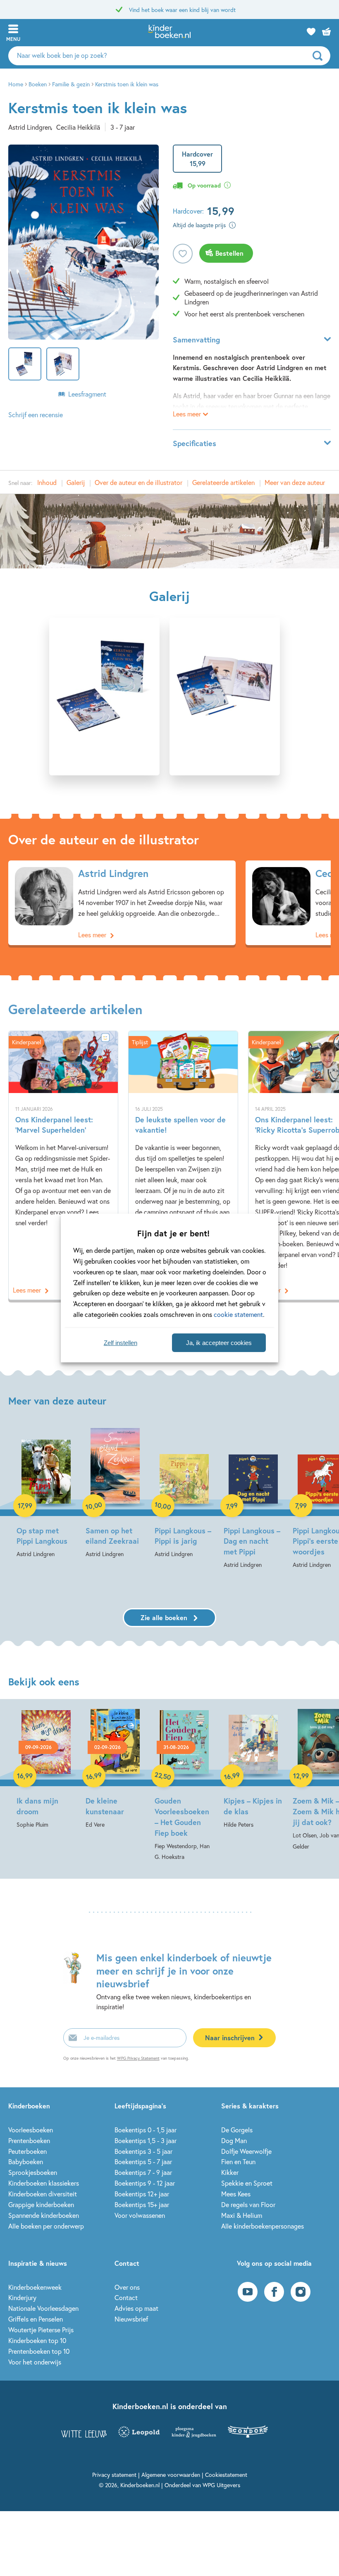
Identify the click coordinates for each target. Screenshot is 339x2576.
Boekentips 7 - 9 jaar (143, 2172)
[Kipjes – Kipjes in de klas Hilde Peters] (253, 1769)
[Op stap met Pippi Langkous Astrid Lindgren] (46, 1494)
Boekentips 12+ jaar (142, 2194)
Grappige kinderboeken (41, 2204)
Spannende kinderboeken (44, 2215)
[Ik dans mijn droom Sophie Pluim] (46, 1769)
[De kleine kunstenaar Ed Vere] (115, 1769)
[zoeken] (320, 56)
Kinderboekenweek (35, 2287)
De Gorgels (237, 2130)
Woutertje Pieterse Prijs (41, 2330)
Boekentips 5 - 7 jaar (143, 2161)
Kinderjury (22, 2297)
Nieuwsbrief (131, 2319)
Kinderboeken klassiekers (44, 2183)
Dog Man (234, 2140)
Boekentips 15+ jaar (142, 2204)
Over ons (127, 2287)
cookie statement (238, 1314)
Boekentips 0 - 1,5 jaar (146, 2130)
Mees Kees (236, 2194)
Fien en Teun (238, 2161)
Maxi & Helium (242, 2215)
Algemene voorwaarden (171, 2475)
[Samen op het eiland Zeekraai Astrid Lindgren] (115, 1494)
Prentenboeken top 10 (39, 2351)
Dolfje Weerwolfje (246, 2151)
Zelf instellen (121, 1343)
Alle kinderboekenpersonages (263, 2226)
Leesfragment (87, 394)
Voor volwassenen (140, 2215)
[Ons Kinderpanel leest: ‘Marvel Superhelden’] (63, 1165)
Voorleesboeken (31, 2130)
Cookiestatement (226, 2475)
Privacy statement (114, 2475)
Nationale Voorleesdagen (43, 2308)
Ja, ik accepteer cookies (219, 1343)
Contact (126, 2297)
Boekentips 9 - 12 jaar (145, 2183)
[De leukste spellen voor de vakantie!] (183, 1165)
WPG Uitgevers (221, 2485)
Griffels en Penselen (36, 2319)
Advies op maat (136, 2308)
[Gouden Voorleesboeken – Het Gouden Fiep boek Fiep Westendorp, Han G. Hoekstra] (184, 1786)
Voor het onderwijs (35, 2362)
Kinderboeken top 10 (37, 2340)
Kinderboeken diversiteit (43, 2194)
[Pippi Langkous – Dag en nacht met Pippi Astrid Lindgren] (253, 1499)
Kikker (230, 2172)
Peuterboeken (27, 2151)
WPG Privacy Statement (138, 2058)
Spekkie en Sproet (247, 2183)
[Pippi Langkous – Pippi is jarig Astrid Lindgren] (184, 1494)
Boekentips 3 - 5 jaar (143, 2151)
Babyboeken (26, 2161)
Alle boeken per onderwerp (46, 2226)
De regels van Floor (248, 2204)
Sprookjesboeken (33, 2172)
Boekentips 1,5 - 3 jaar (146, 2140)
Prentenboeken (29, 2140)
